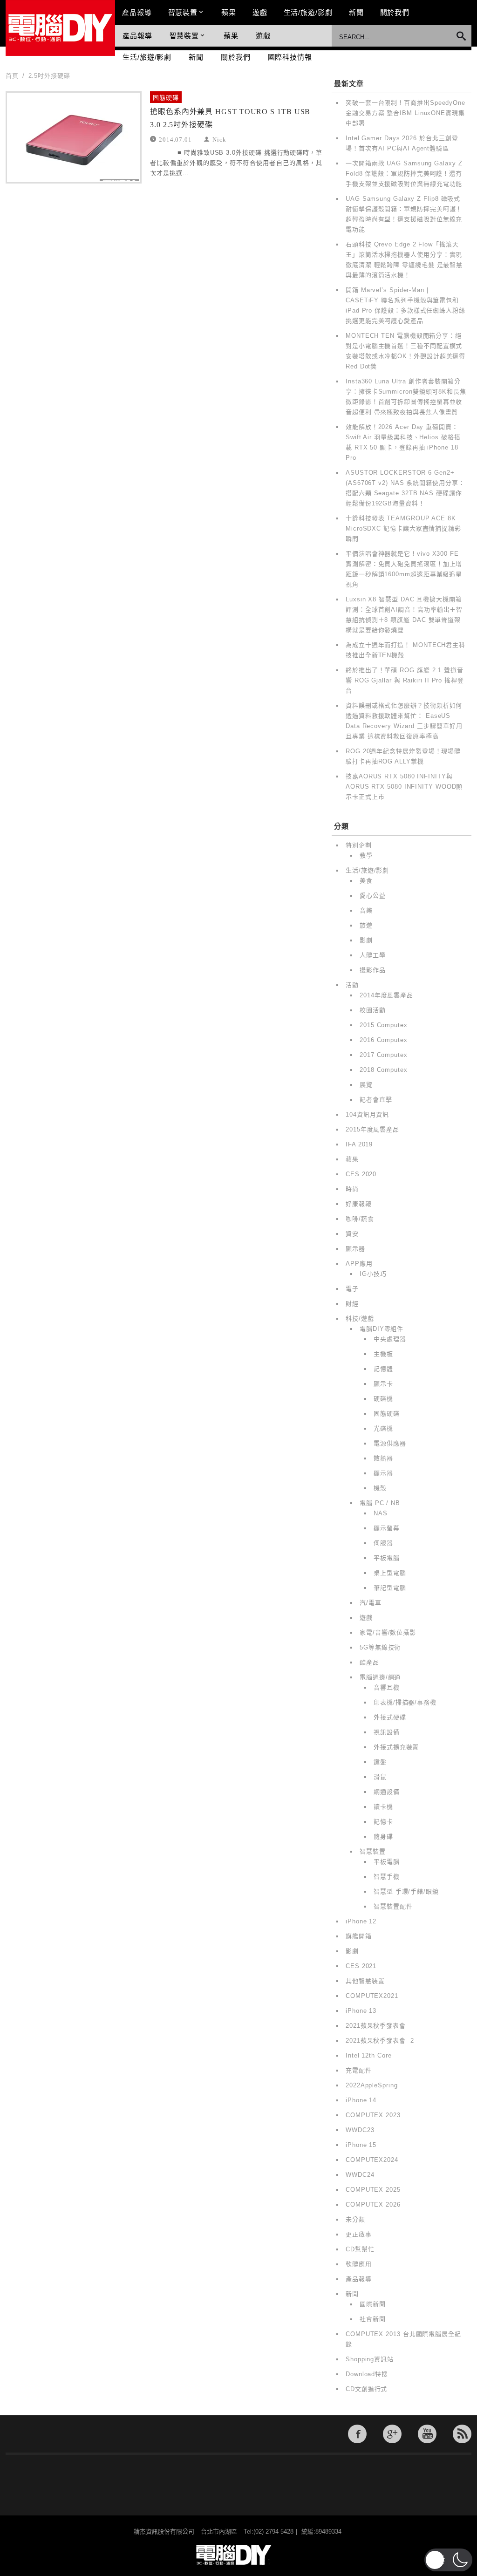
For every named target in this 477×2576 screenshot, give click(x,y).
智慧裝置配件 (393, 1906)
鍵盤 (380, 1762)
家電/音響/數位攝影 (388, 1632)
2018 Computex (384, 1070)
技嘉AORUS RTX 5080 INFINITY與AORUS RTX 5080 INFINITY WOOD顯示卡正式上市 (404, 787)
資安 (352, 1234)
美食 (366, 881)
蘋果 (229, 12)
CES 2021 (361, 1966)
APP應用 (359, 1264)
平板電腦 (387, 1558)
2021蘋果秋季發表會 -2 (380, 2041)
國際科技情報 (290, 57)
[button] (448, 2560)
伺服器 (383, 1543)
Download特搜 (367, 2374)
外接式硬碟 (390, 1717)
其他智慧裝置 (365, 1981)
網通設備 (387, 1792)
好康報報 (359, 1204)
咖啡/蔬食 (360, 1219)
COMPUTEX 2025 (373, 2190)
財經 (352, 1304)
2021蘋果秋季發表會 (376, 2026)
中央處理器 (390, 1339)
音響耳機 (387, 1687)
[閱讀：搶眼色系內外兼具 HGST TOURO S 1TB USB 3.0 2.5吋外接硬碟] (74, 137)
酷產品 (369, 1662)
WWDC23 (360, 2130)
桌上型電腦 (390, 1573)
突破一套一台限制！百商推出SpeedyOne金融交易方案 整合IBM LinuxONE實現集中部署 (405, 113)
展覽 (366, 1085)
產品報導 (137, 12)
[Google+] (392, 2434)
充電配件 (359, 2070)
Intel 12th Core (369, 2055)
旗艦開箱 (359, 1936)
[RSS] (462, 2434)
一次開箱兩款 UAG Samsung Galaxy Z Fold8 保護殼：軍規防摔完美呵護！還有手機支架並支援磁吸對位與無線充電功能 (404, 174)
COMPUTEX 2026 (373, 2205)
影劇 (366, 940)
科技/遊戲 (360, 1319)
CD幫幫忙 (360, 2249)
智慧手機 (387, 1877)
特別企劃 (359, 845)
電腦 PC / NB (380, 1503)
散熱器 (383, 1458)
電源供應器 (390, 1443)
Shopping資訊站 (370, 2359)
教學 (366, 855)
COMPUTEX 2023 (373, 2115)
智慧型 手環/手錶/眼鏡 (406, 1891)
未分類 (355, 2219)
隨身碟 (383, 1837)
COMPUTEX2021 (372, 1996)
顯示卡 (383, 1384)
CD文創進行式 (366, 2389)
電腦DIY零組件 (382, 1329)
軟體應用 (359, 2264)
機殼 (380, 1488)
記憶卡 (383, 1822)
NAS (381, 1513)
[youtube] (427, 2434)
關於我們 (395, 12)
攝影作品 (373, 970)
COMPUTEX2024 (372, 2160)
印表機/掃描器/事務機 (405, 1702)
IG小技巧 (373, 1274)
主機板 (383, 1354)
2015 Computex (384, 1025)
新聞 (356, 12)
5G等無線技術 (380, 1647)
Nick (219, 139)
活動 (352, 985)
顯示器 (355, 1249)
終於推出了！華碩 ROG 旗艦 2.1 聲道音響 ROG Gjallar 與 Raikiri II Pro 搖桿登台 (405, 680)
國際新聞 (373, 2304)
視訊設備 (387, 1732)
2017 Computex (384, 1055)
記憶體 (383, 1369)
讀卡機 (383, 1807)
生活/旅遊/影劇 (308, 12)
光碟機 (383, 1428)
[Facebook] (357, 2434)
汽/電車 (371, 1603)
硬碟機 (383, 1399)
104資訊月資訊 (367, 1114)
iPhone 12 (361, 1921)
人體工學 (373, 955)
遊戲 (260, 12)
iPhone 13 (361, 2011)
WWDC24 (360, 2175)
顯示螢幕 (387, 1528)
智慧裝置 (183, 12)
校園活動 (373, 1010)
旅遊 (366, 925)
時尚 (352, 1189)
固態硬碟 (166, 98)
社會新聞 (373, 2319)
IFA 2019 (359, 1144)
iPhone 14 (361, 2100)
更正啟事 (359, 2234)
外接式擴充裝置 (396, 1747)
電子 (352, 1289)
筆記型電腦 (390, 1588)
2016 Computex (384, 1040)
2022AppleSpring (372, 2085)
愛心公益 (373, 896)
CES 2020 (361, 1174)
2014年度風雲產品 (386, 995)
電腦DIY (60, 28)
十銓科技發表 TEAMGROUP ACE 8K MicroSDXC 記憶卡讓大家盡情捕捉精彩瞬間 (403, 528)
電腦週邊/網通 (380, 1677)
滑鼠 (380, 1777)
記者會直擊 (376, 1100)
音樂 (366, 910)
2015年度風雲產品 (372, 1129)
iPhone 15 (361, 2145)
